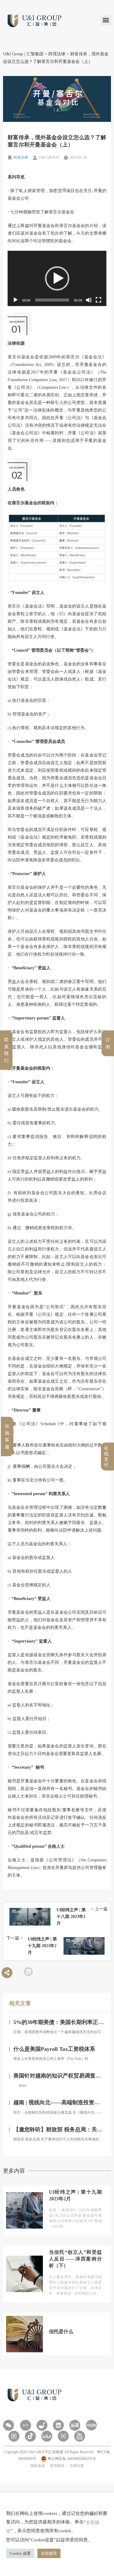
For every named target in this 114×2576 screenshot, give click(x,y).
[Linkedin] (58, 2425)
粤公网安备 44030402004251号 (71, 2459)
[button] (106, 20)
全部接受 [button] (49, 2553)
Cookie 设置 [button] (20, 2553)
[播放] (16, 300)
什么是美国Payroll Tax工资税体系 (54, 2049)
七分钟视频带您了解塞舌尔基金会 (41, 212)
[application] (57, 279)
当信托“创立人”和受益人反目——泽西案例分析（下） (75, 2259)
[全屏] (98, 300)
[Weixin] (9, 2425)
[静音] (89, 300)
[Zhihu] (26, 2425)
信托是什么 (61, 2331)
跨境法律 (21, 157)
